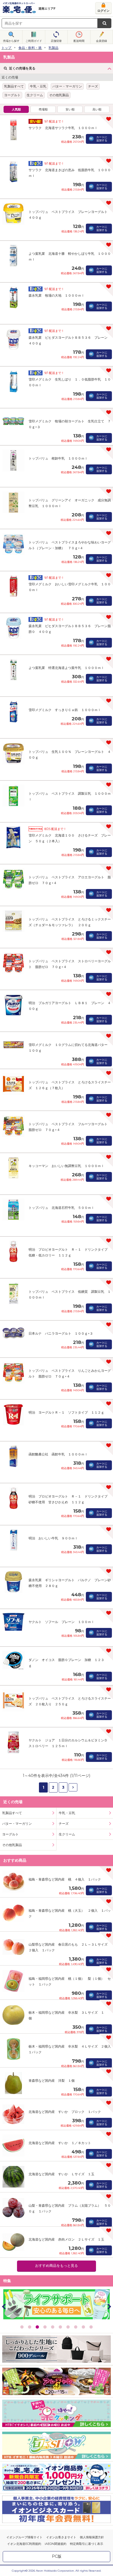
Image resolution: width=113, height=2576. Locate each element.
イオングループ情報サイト (24, 2537)
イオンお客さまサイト (61, 2537)
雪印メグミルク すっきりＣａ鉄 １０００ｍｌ (65, 710)
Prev (4, 2306)
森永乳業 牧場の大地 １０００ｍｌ (56, 295)
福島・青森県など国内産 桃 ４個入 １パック (65, 1879)
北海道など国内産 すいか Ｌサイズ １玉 (61, 2174)
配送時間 (79, 41)
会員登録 (101, 41)
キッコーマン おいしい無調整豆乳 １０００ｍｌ (66, 1166)
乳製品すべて (14, 86)
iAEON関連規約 (56, 2544)
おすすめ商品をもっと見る (56, 2266)
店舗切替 (56, 41)
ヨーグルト (12, 95)
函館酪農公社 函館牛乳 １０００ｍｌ (58, 1454)
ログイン (103, 11)
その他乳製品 (59, 95)
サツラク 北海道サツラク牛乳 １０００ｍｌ (63, 128)
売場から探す (11, 41)
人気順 (16, 109)
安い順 (70, 109)
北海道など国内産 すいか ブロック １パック (65, 2112)
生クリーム (35, 95)
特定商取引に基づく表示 (87, 2544)
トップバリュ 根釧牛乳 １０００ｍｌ (58, 458)
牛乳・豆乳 (38, 86)
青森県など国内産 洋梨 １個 (52, 2081)
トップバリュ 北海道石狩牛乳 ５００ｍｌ (61, 1208)
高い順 (97, 109)
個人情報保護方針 (92, 2537)
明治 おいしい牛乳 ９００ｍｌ (53, 1538)
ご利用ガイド (34, 41)
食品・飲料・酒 (30, 48)
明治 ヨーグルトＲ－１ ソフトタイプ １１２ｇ (66, 1412)
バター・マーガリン (67, 86)
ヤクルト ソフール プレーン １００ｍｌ (61, 1622)
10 (91, 2327)
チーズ (93, 86)
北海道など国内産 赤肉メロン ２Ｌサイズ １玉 (66, 2239)
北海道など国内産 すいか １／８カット (60, 2143)
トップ (6, 48)
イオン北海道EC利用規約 (24, 2544)
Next (109, 2306)
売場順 (43, 109)
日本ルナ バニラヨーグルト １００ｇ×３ (61, 1333)
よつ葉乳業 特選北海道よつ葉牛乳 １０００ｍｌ (66, 668)
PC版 (57, 2556)
